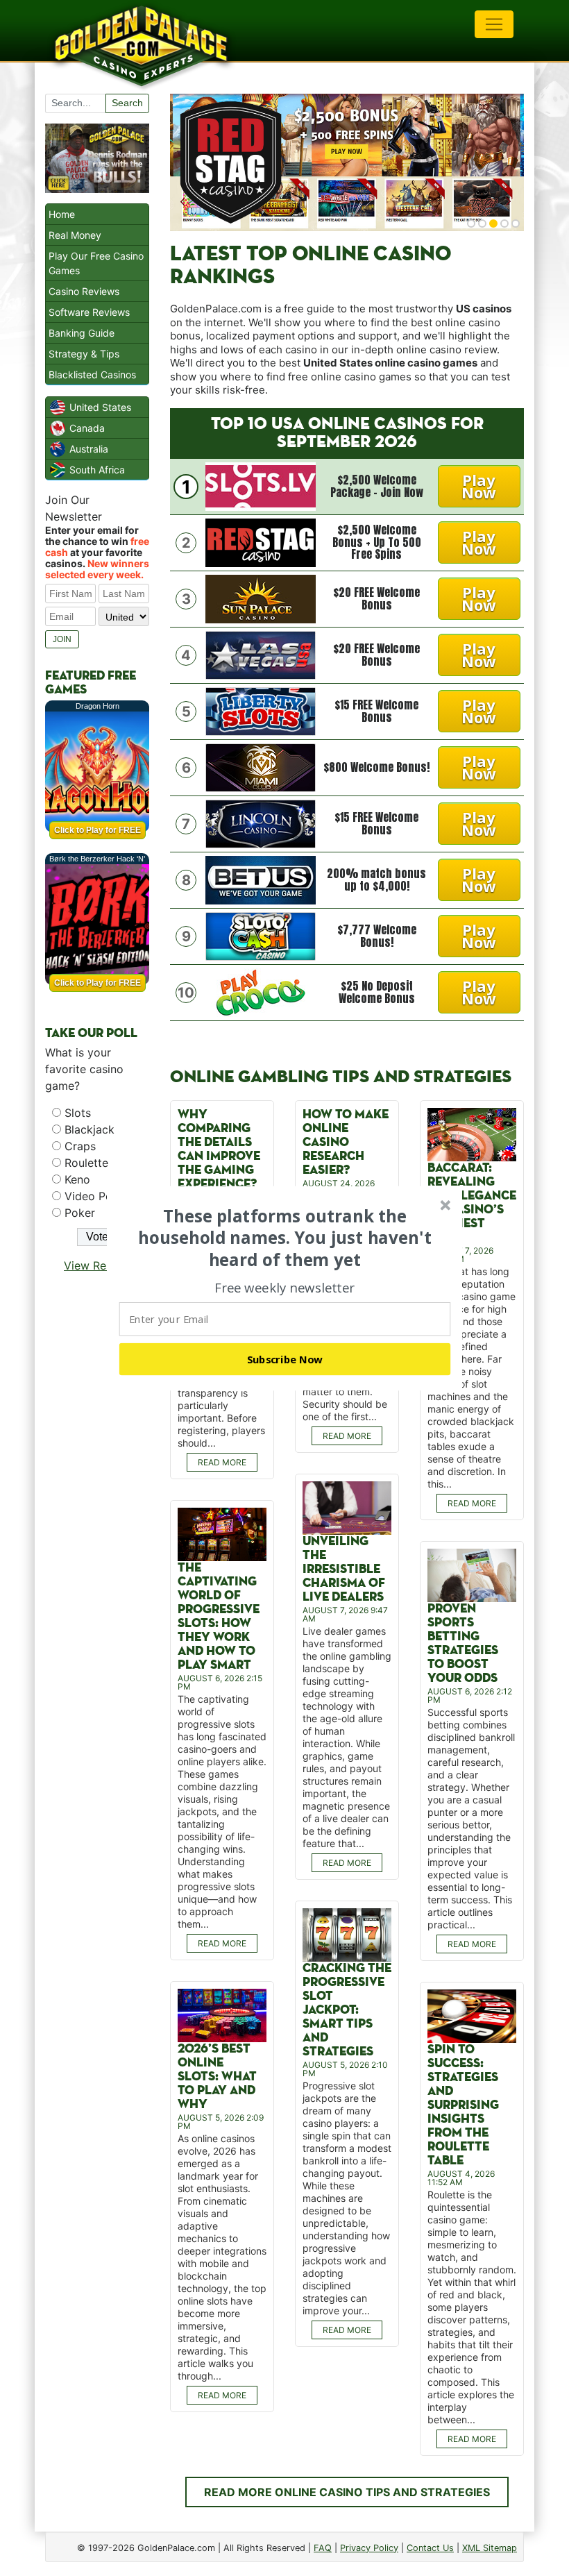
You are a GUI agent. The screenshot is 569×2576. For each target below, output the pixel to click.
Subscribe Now (285, 1358)
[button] (285, 1238)
